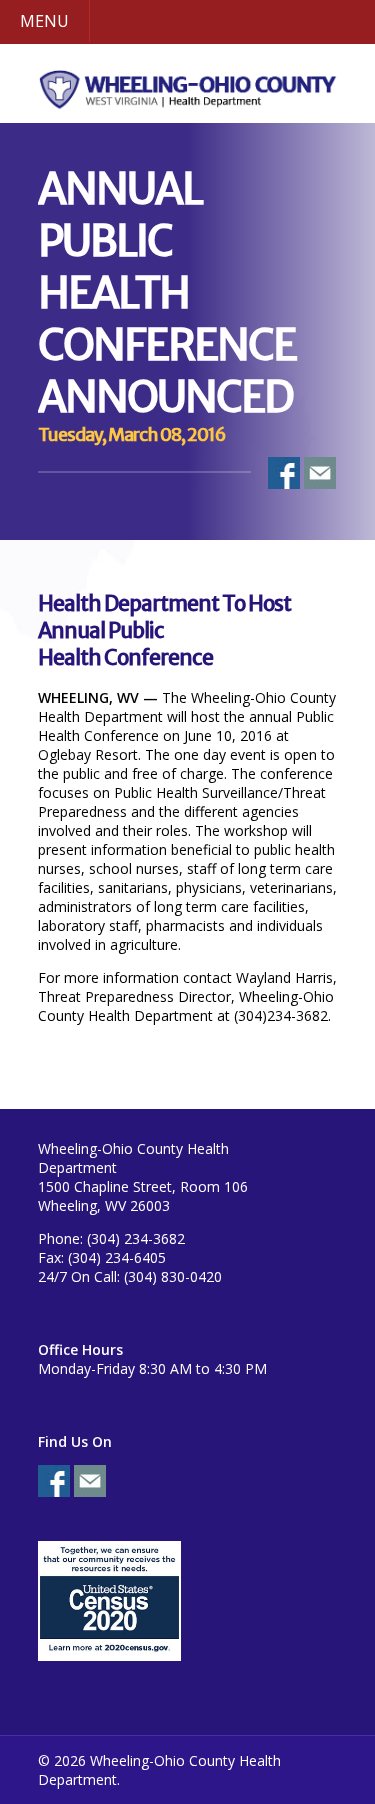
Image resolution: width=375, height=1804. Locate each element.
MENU (44, 21)
